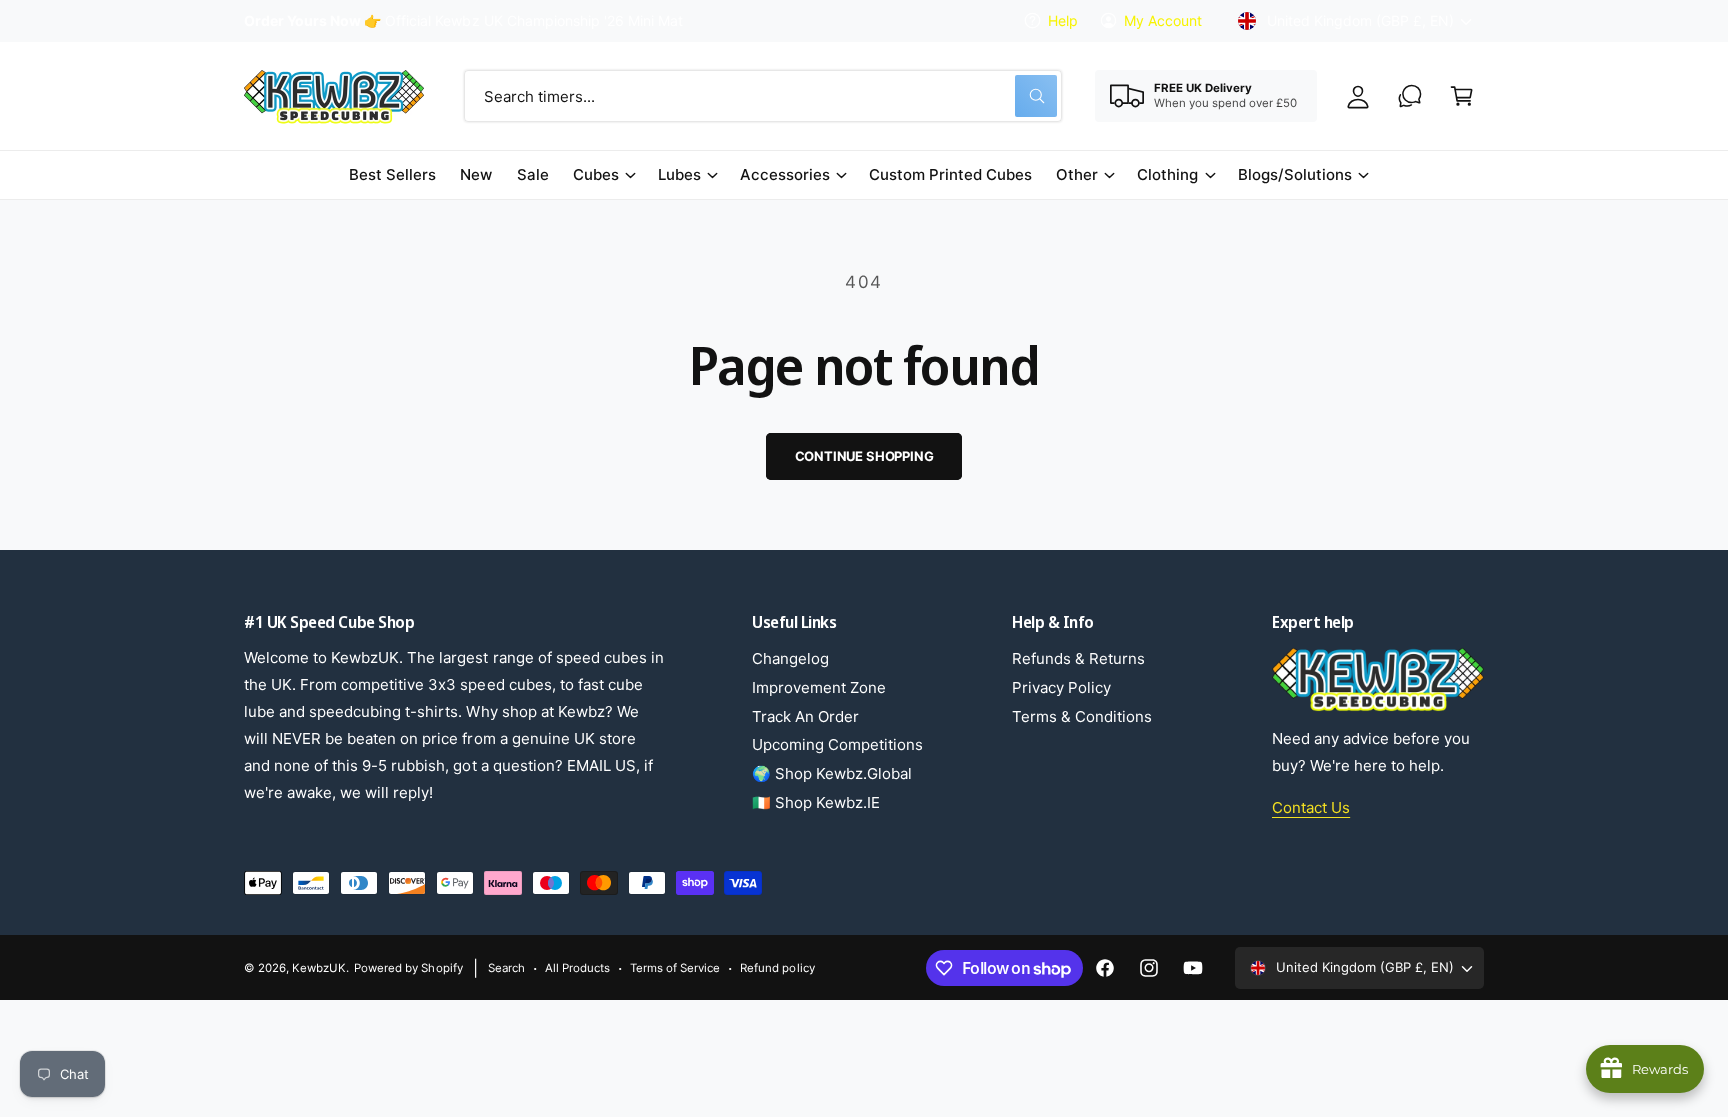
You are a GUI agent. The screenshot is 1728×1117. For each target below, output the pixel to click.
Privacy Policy (1061, 687)
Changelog (790, 658)
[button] (1462, 96)
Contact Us (1311, 807)
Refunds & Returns (1078, 658)
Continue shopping (864, 456)
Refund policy (777, 968)
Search (506, 968)
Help (1063, 20)
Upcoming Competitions (837, 744)
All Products (577, 968)
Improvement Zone (819, 687)
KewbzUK (319, 968)
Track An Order (805, 716)
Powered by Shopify (408, 968)
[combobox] (763, 96)
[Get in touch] (1410, 96)
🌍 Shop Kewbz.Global (832, 773)
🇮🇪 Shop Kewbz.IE (816, 802)
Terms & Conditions (1082, 716)
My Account (1163, 20)
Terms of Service (675, 968)
